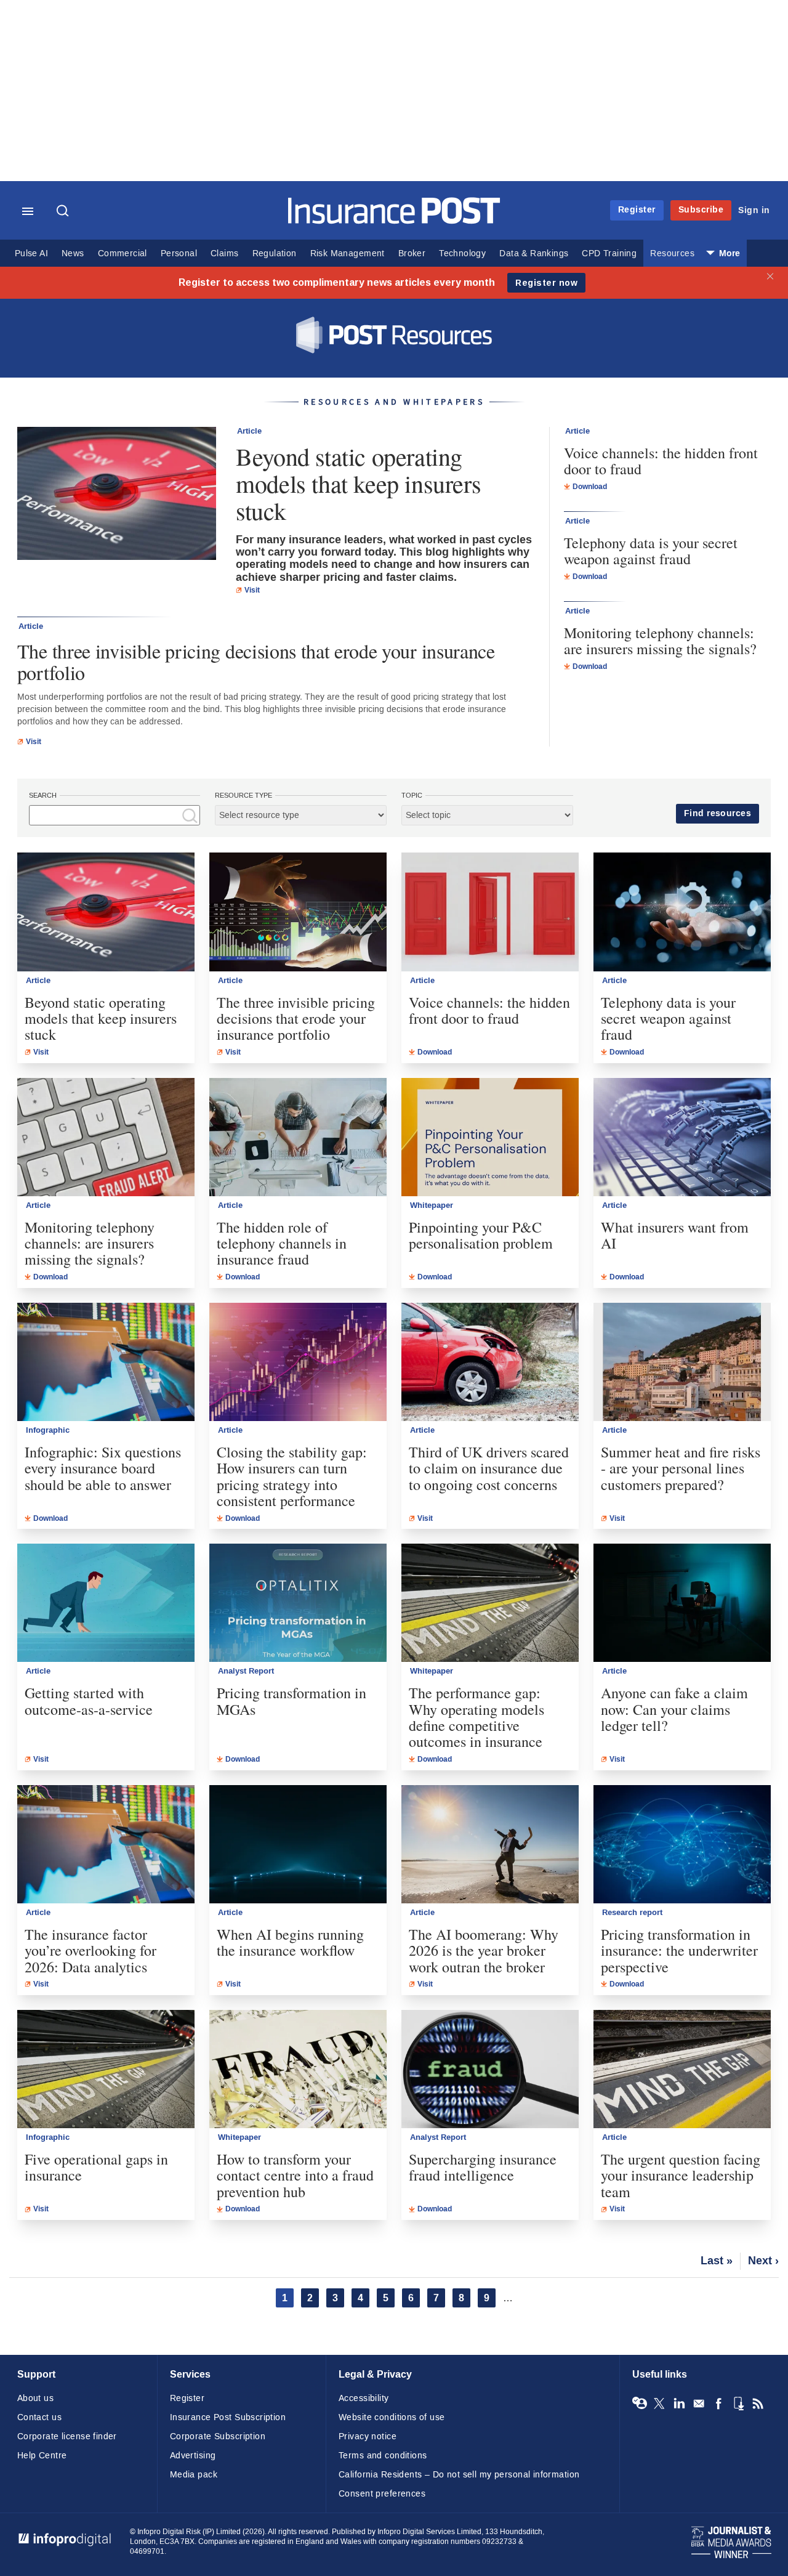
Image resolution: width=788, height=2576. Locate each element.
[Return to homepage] (394, 221)
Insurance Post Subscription (228, 2417)
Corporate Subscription (218, 2436)
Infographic (48, 1430)
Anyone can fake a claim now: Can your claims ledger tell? (674, 1709)
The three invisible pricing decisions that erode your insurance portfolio (256, 662)
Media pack (194, 2475)
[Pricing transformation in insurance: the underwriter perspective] (682, 1844)
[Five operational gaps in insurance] (106, 2069)
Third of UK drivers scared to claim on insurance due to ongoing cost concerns (489, 1468)
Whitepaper (432, 1205)
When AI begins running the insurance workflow (290, 1942)
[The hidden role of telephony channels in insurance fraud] (298, 1137)
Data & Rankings (534, 253)
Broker (412, 253)
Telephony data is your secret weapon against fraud (651, 551)
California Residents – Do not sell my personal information (459, 2475)
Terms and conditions (383, 2456)
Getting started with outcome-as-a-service (89, 1701)
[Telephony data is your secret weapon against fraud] (682, 912)
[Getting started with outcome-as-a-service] (106, 1603)
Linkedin (679, 2404)
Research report (632, 1913)
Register (637, 210)
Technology (462, 253)
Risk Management (348, 253)
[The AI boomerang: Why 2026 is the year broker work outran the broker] (490, 1844)
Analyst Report (246, 1671)
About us (35, 2398)
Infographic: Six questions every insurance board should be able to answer (103, 1468)
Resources (672, 253)
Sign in (754, 210)
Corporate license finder (67, 2436)
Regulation (275, 253)
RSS (758, 2404)
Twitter (659, 2404)
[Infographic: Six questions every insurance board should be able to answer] (106, 1362)
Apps (738, 2404)
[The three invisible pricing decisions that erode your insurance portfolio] (298, 912)
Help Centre (42, 2456)
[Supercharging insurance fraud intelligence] (490, 2069)
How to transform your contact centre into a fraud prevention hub (295, 2175)
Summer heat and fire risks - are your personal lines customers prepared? (681, 1468)
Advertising (193, 2456)
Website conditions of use (392, 2417)
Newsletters (699, 2404)
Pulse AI (31, 253)
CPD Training (609, 253)
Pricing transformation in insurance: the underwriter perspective (679, 1950)
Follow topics (640, 2404)
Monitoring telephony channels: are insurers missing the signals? (660, 641)
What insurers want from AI (675, 1235)
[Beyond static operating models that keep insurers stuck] (117, 495)
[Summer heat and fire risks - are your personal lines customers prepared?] (682, 1362)
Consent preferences (382, 2494)
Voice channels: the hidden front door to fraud (661, 461)
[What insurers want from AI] (682, 1137)
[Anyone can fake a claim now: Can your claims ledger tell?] (682, 1603)
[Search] (64, 212)
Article (249, 431)
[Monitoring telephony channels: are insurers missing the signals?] (106, 1137)
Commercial (123, 253)
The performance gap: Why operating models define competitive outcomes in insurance (476, 1717)
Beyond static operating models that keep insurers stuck (358, 484)
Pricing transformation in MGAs (291, 1701)
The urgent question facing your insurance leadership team (681, 2175)
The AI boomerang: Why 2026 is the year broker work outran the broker (484, 1950)
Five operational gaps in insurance (96, 2167)
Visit (252, 590)
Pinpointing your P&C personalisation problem (481, 1235)
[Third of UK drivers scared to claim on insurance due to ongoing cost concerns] (490, 1362)
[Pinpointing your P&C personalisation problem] (490, 1137)
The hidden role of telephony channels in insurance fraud (282, 1243)
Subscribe (701, 210)
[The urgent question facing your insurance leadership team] (682, 2069)
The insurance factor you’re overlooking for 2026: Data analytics (90, 1950)
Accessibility (364, 2398)
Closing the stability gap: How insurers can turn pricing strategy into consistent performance (292, 1476)
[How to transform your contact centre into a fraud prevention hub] (298, 2069)
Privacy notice (368, 2436)
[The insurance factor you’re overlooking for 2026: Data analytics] (106, 1844)
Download (590, 487)
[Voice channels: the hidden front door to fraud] (490, 912)
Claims (224, 253)
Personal (179, 253)
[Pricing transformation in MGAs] (298, 1603)
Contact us (39, 2417)
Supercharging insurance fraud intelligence (483, 2167)
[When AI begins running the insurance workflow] (298, 1844)
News (73, 253)
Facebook (718, 2404)
